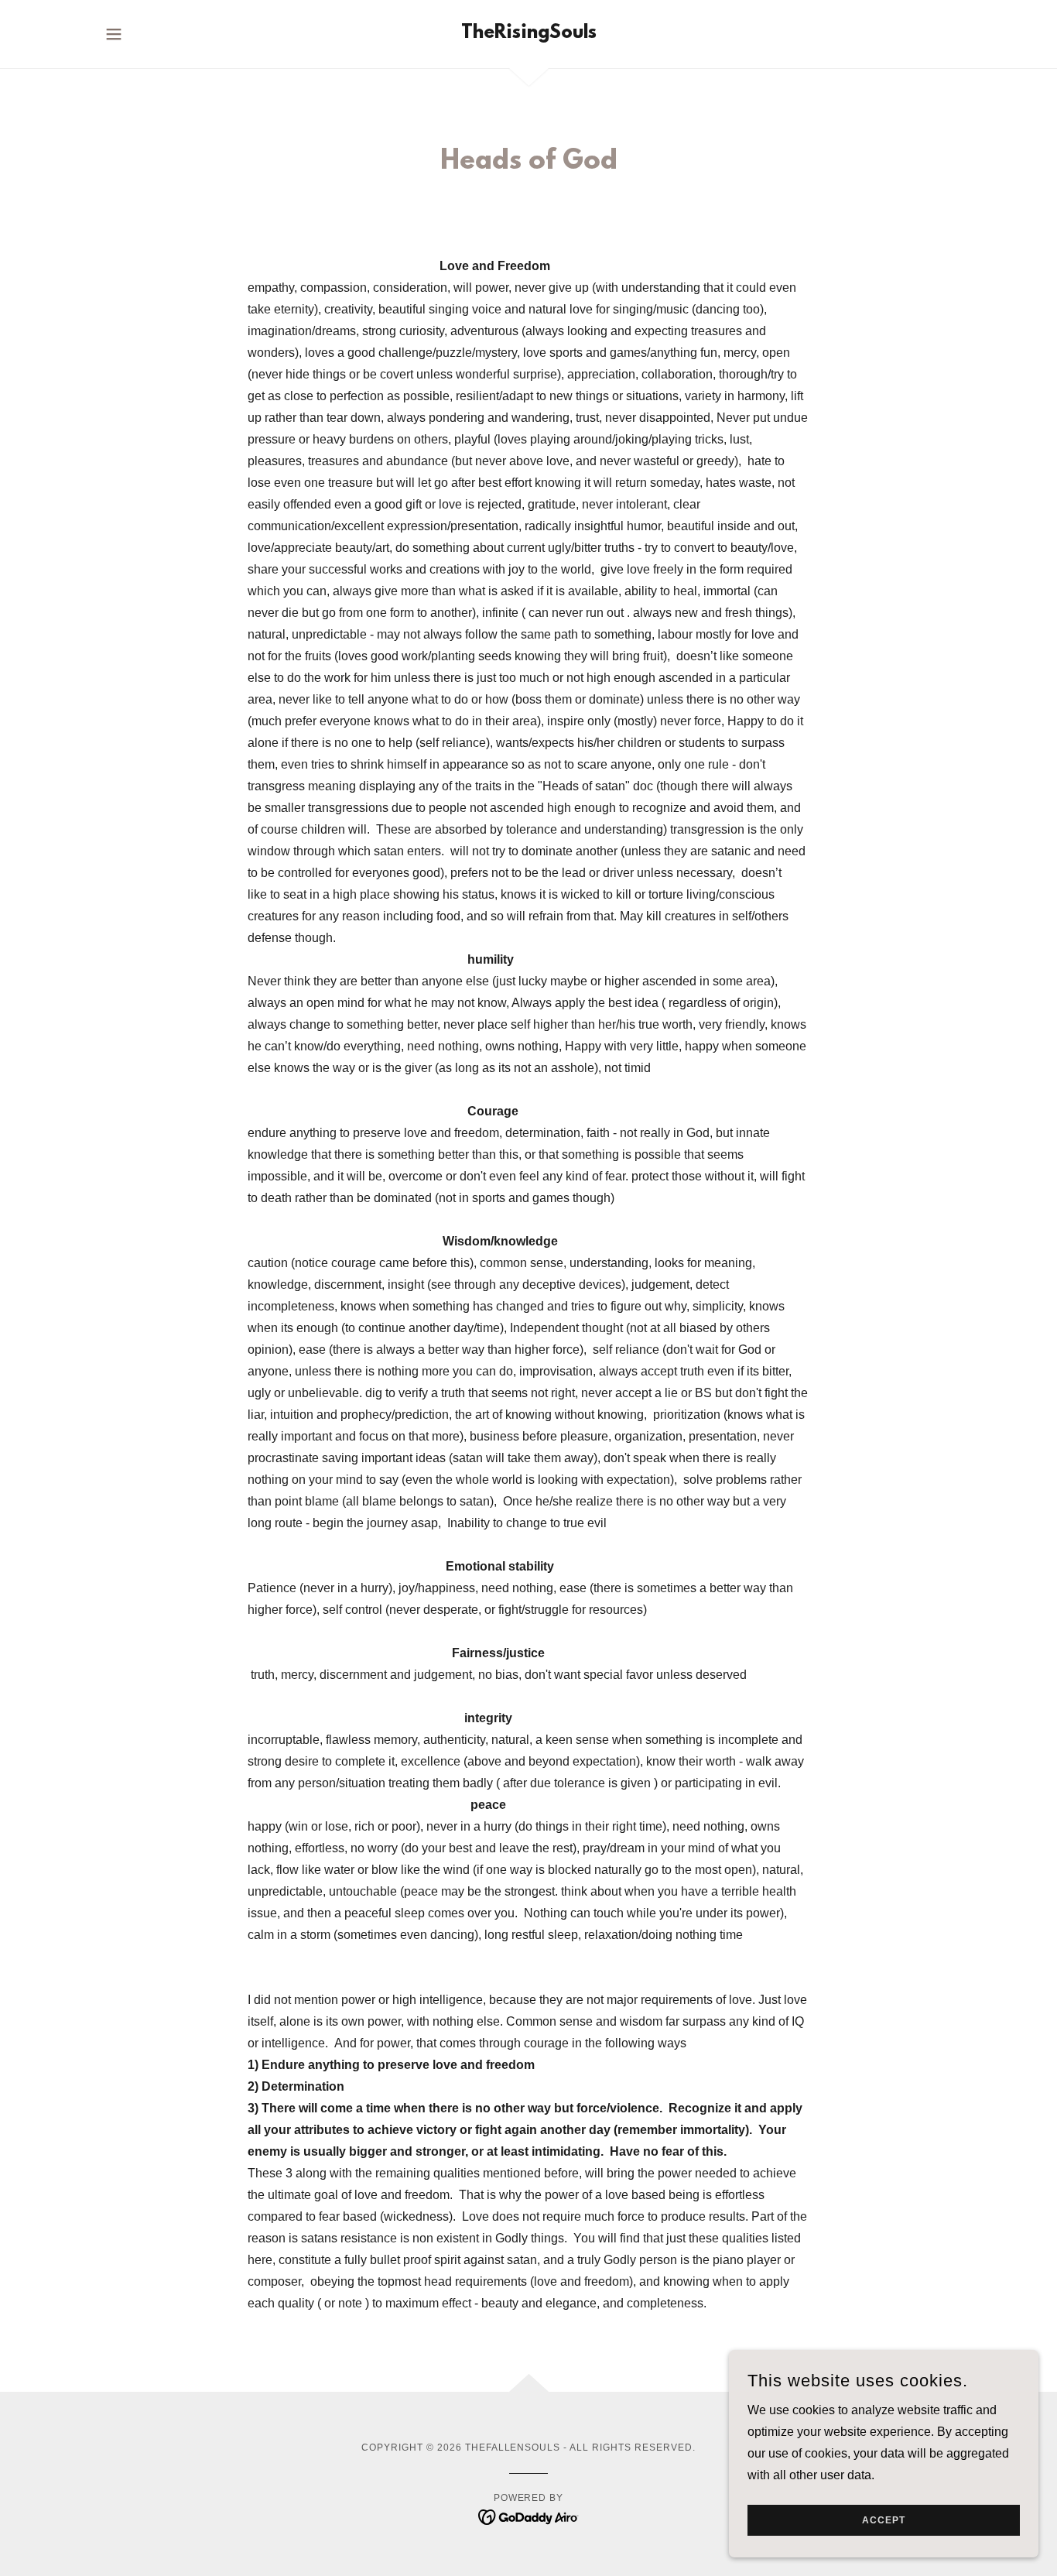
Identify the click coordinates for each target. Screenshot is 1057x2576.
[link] (529, 34)
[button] (114, 34)
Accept (884, 2520)
